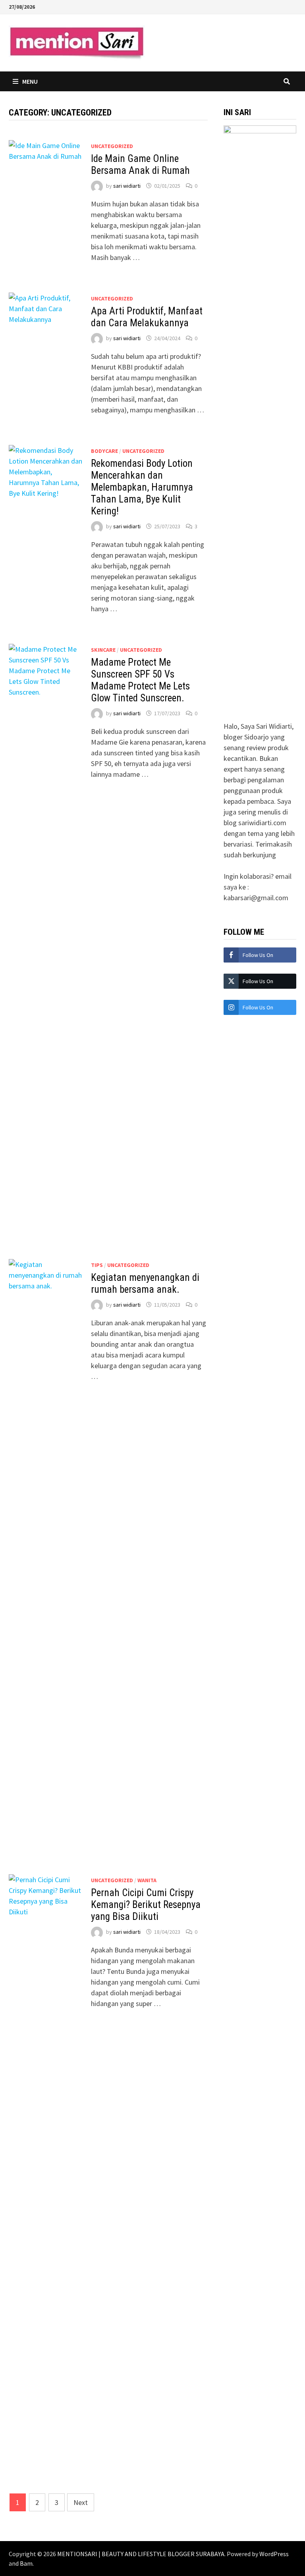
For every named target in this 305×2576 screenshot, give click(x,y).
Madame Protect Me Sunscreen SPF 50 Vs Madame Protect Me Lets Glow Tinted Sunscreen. (140, 680)
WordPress (274, 2554)
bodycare (104, 451)
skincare (103, 650)
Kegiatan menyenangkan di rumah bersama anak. (145, 1283)
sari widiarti (127, 186)
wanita (147, 1880)
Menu (30, 81)
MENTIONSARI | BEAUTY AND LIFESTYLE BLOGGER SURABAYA (141, 2554)
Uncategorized (112, 146)
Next (81, 2502)
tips (97, 1265)
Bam (26, 2563)
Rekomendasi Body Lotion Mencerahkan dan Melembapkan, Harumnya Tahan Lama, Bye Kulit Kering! (142, 487)
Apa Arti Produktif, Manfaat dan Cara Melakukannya (147, 317)
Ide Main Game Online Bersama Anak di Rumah (140, 165)
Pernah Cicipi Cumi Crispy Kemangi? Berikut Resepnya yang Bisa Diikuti (146, 1905)
